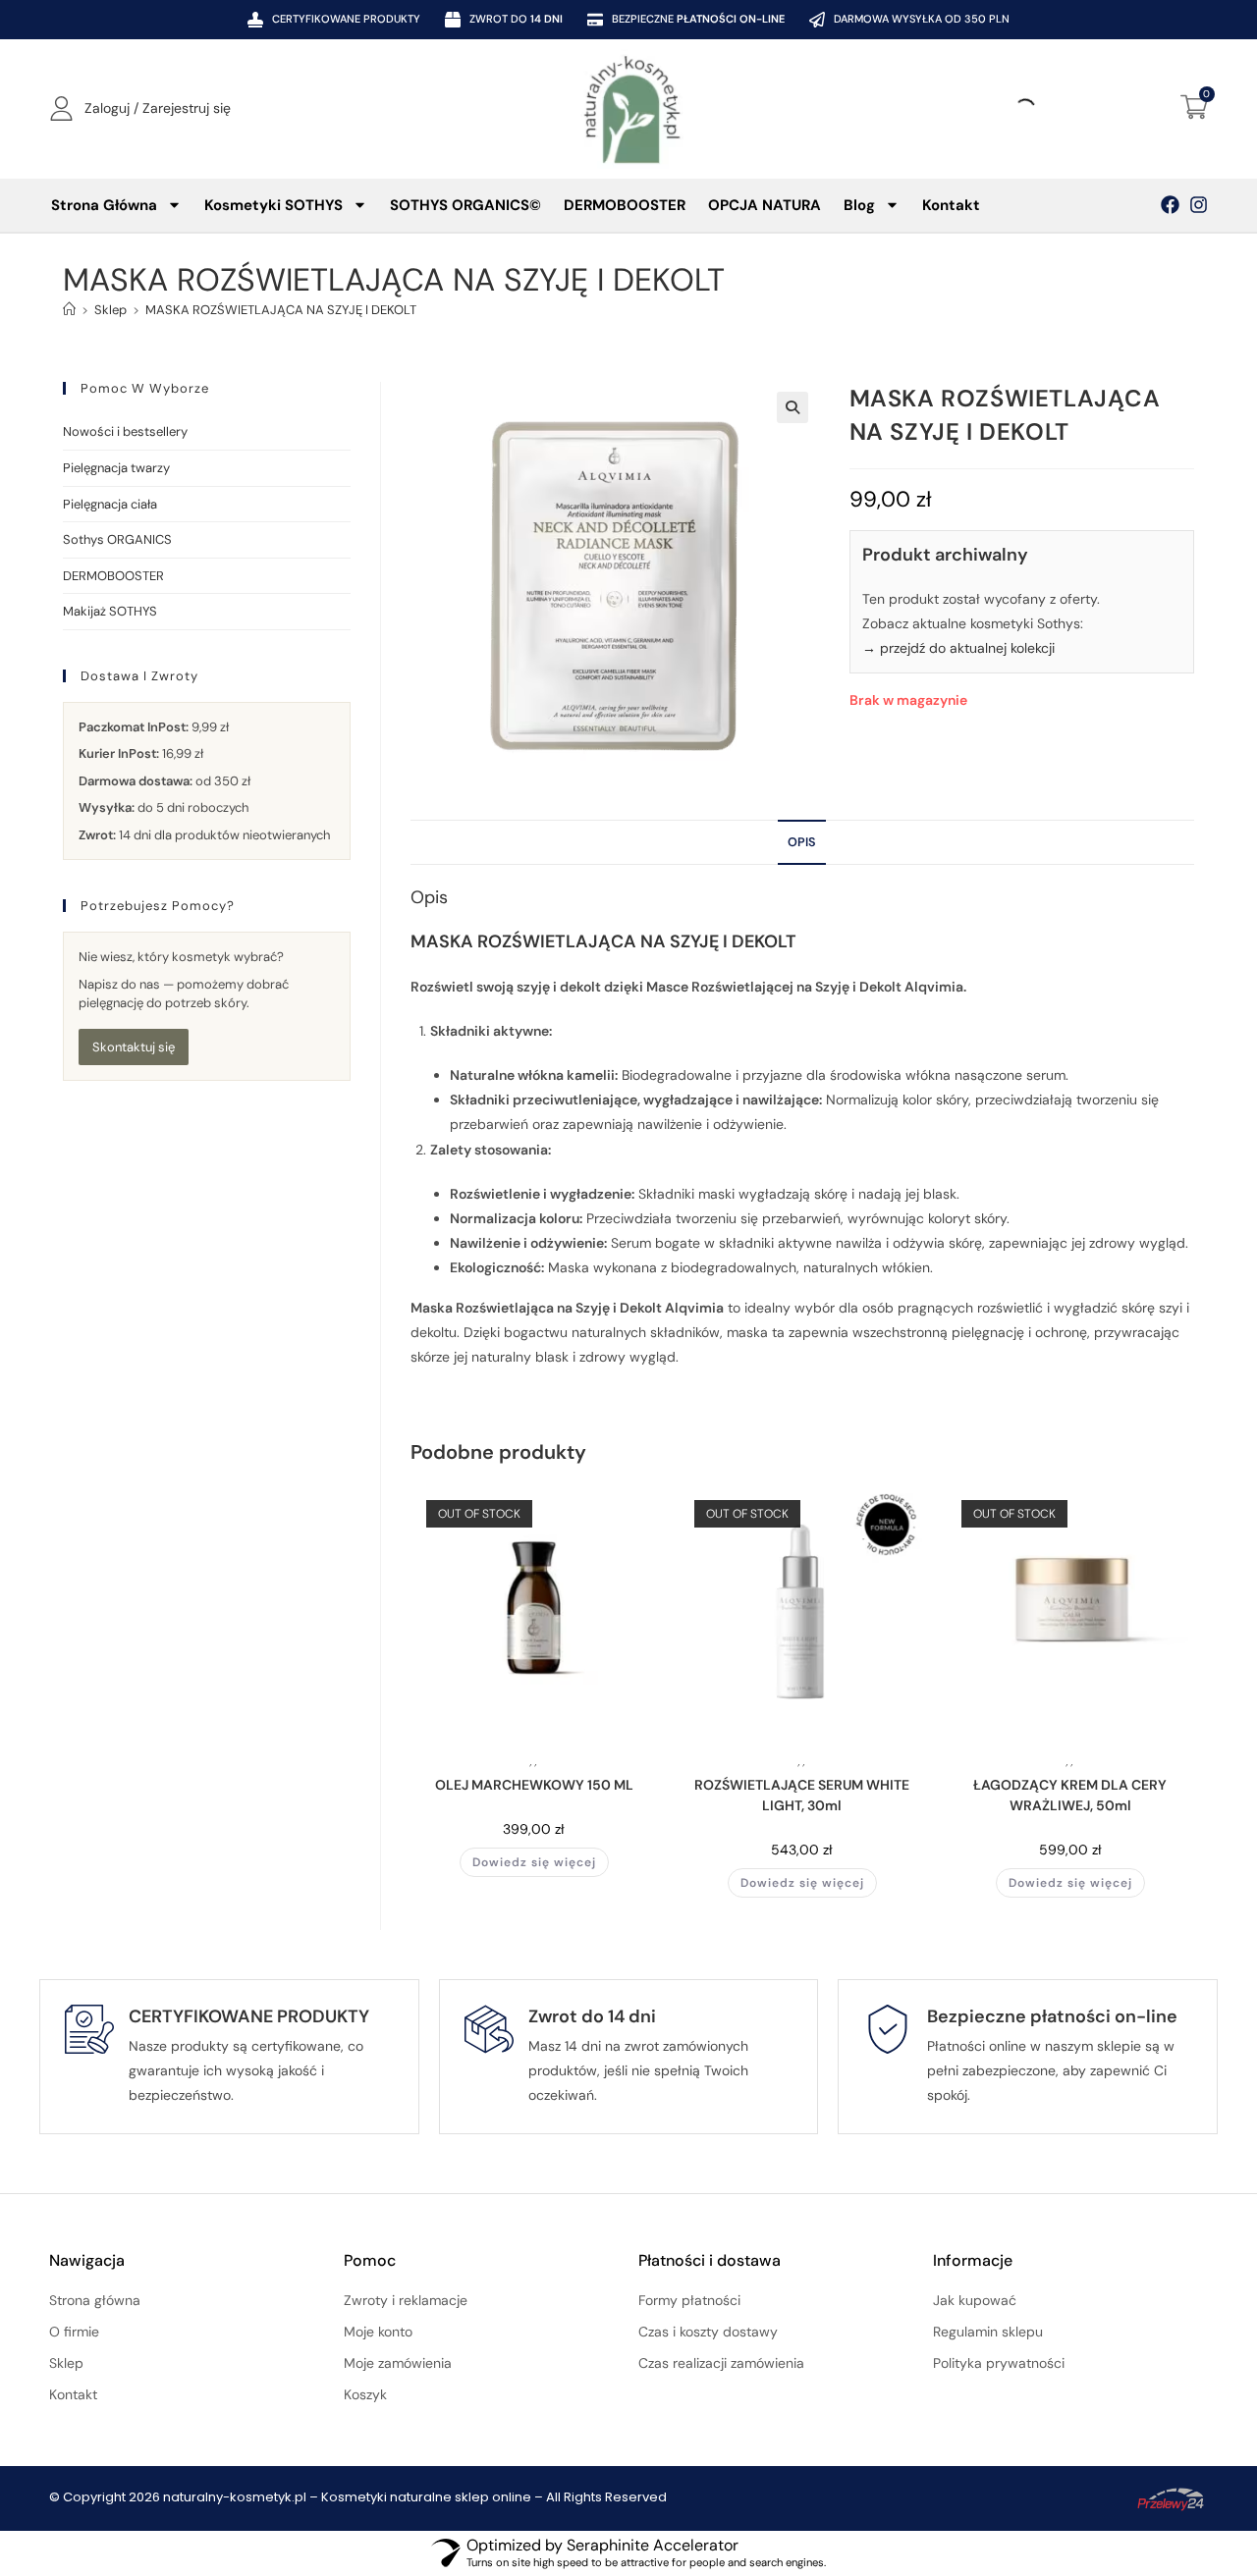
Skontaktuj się (134, 1047)
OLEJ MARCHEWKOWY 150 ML (534, 1785)
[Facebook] (1170, 205)
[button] (792, 407)
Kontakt (951, 205)
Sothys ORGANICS (117, 539)
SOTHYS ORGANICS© (465, 205)
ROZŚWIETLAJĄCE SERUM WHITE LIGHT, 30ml (802, 1795)
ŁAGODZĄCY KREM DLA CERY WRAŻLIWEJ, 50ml (1070, 1795)
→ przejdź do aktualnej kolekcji (958, 648)
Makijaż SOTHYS (110, 611)
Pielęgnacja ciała (110, 504)
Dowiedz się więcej (534, 1862)
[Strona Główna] (69, 310)
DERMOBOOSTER (625, 205)
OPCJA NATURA (765, 205)
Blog (859, 205)
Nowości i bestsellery (125, 431)
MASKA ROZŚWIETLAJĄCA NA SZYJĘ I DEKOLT (281, 310)
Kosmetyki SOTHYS (273, 205)
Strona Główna (104, 205)
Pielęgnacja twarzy (116, 468)
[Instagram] (1199, 205)
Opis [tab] (802, 842)
